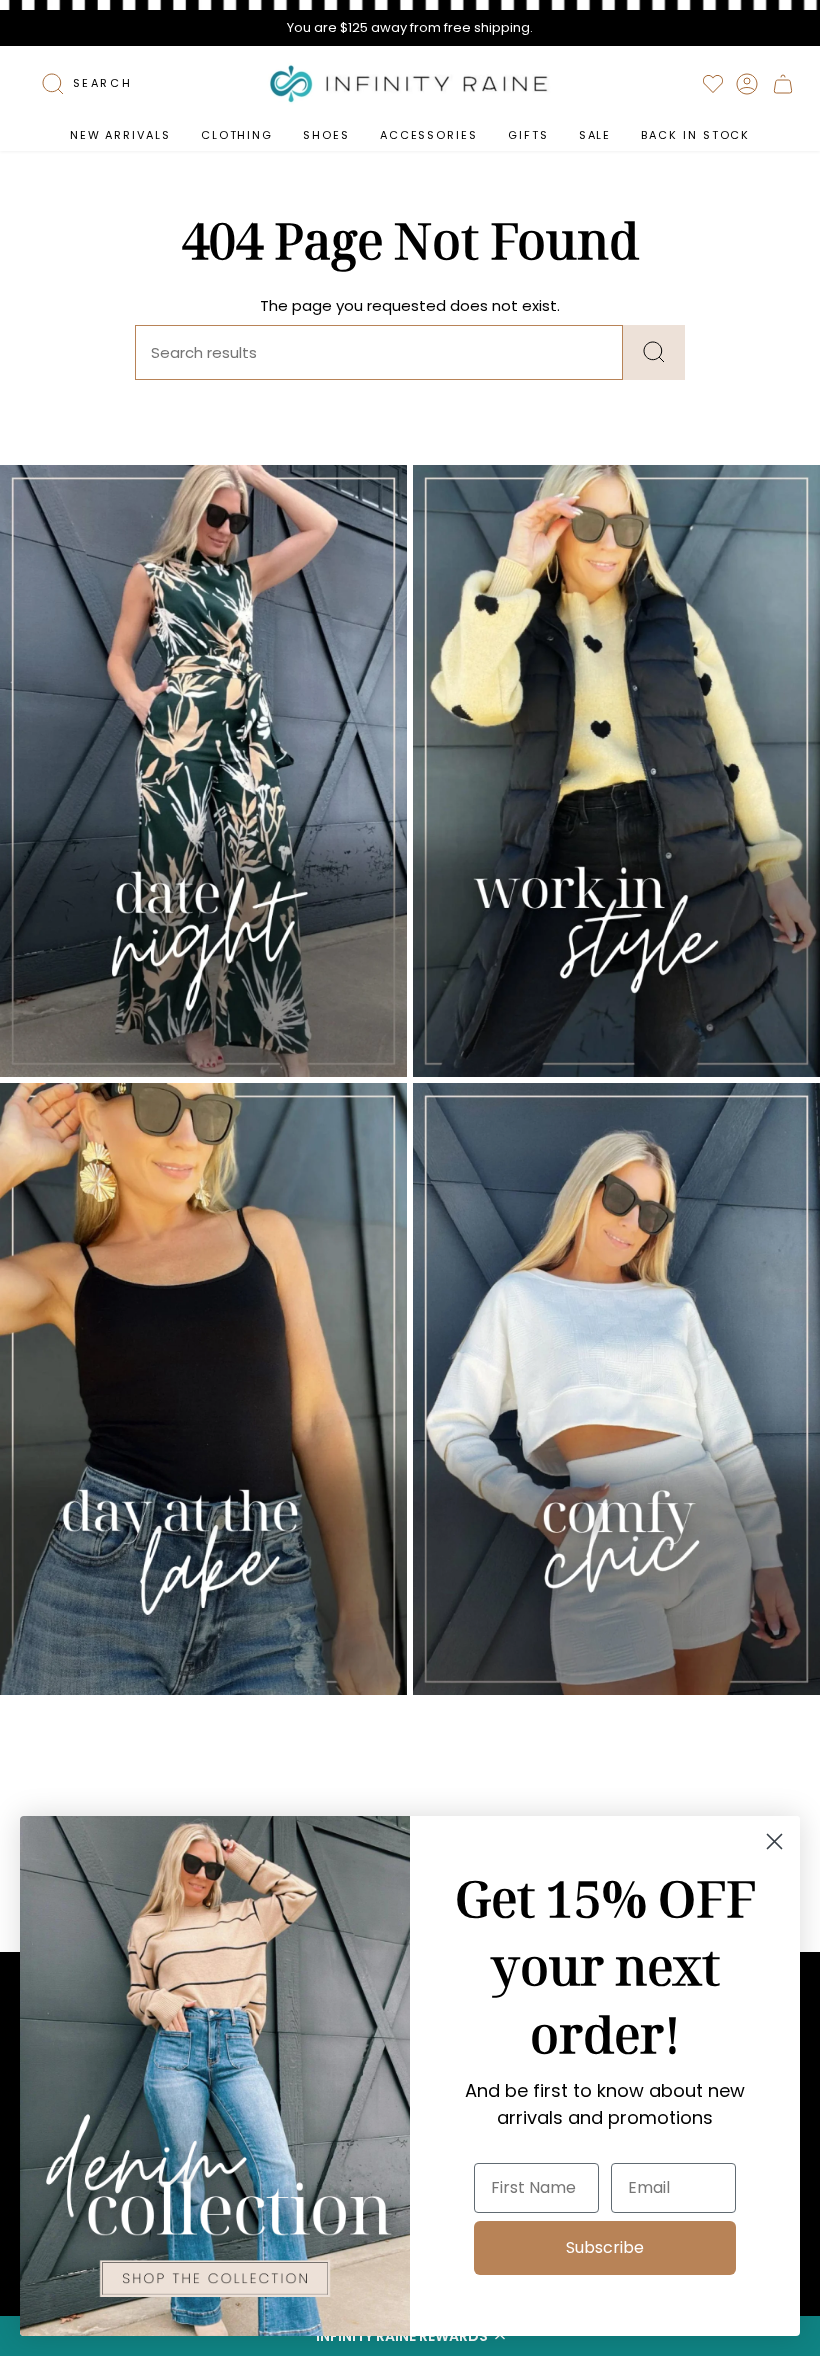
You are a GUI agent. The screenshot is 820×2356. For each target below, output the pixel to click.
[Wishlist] (713, 84)
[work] (616, 771)
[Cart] (783, 84)
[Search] (654, 352)
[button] (237, 135)
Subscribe (605, 2247)
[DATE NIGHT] (203, 771)
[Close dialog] (774, 1841)
